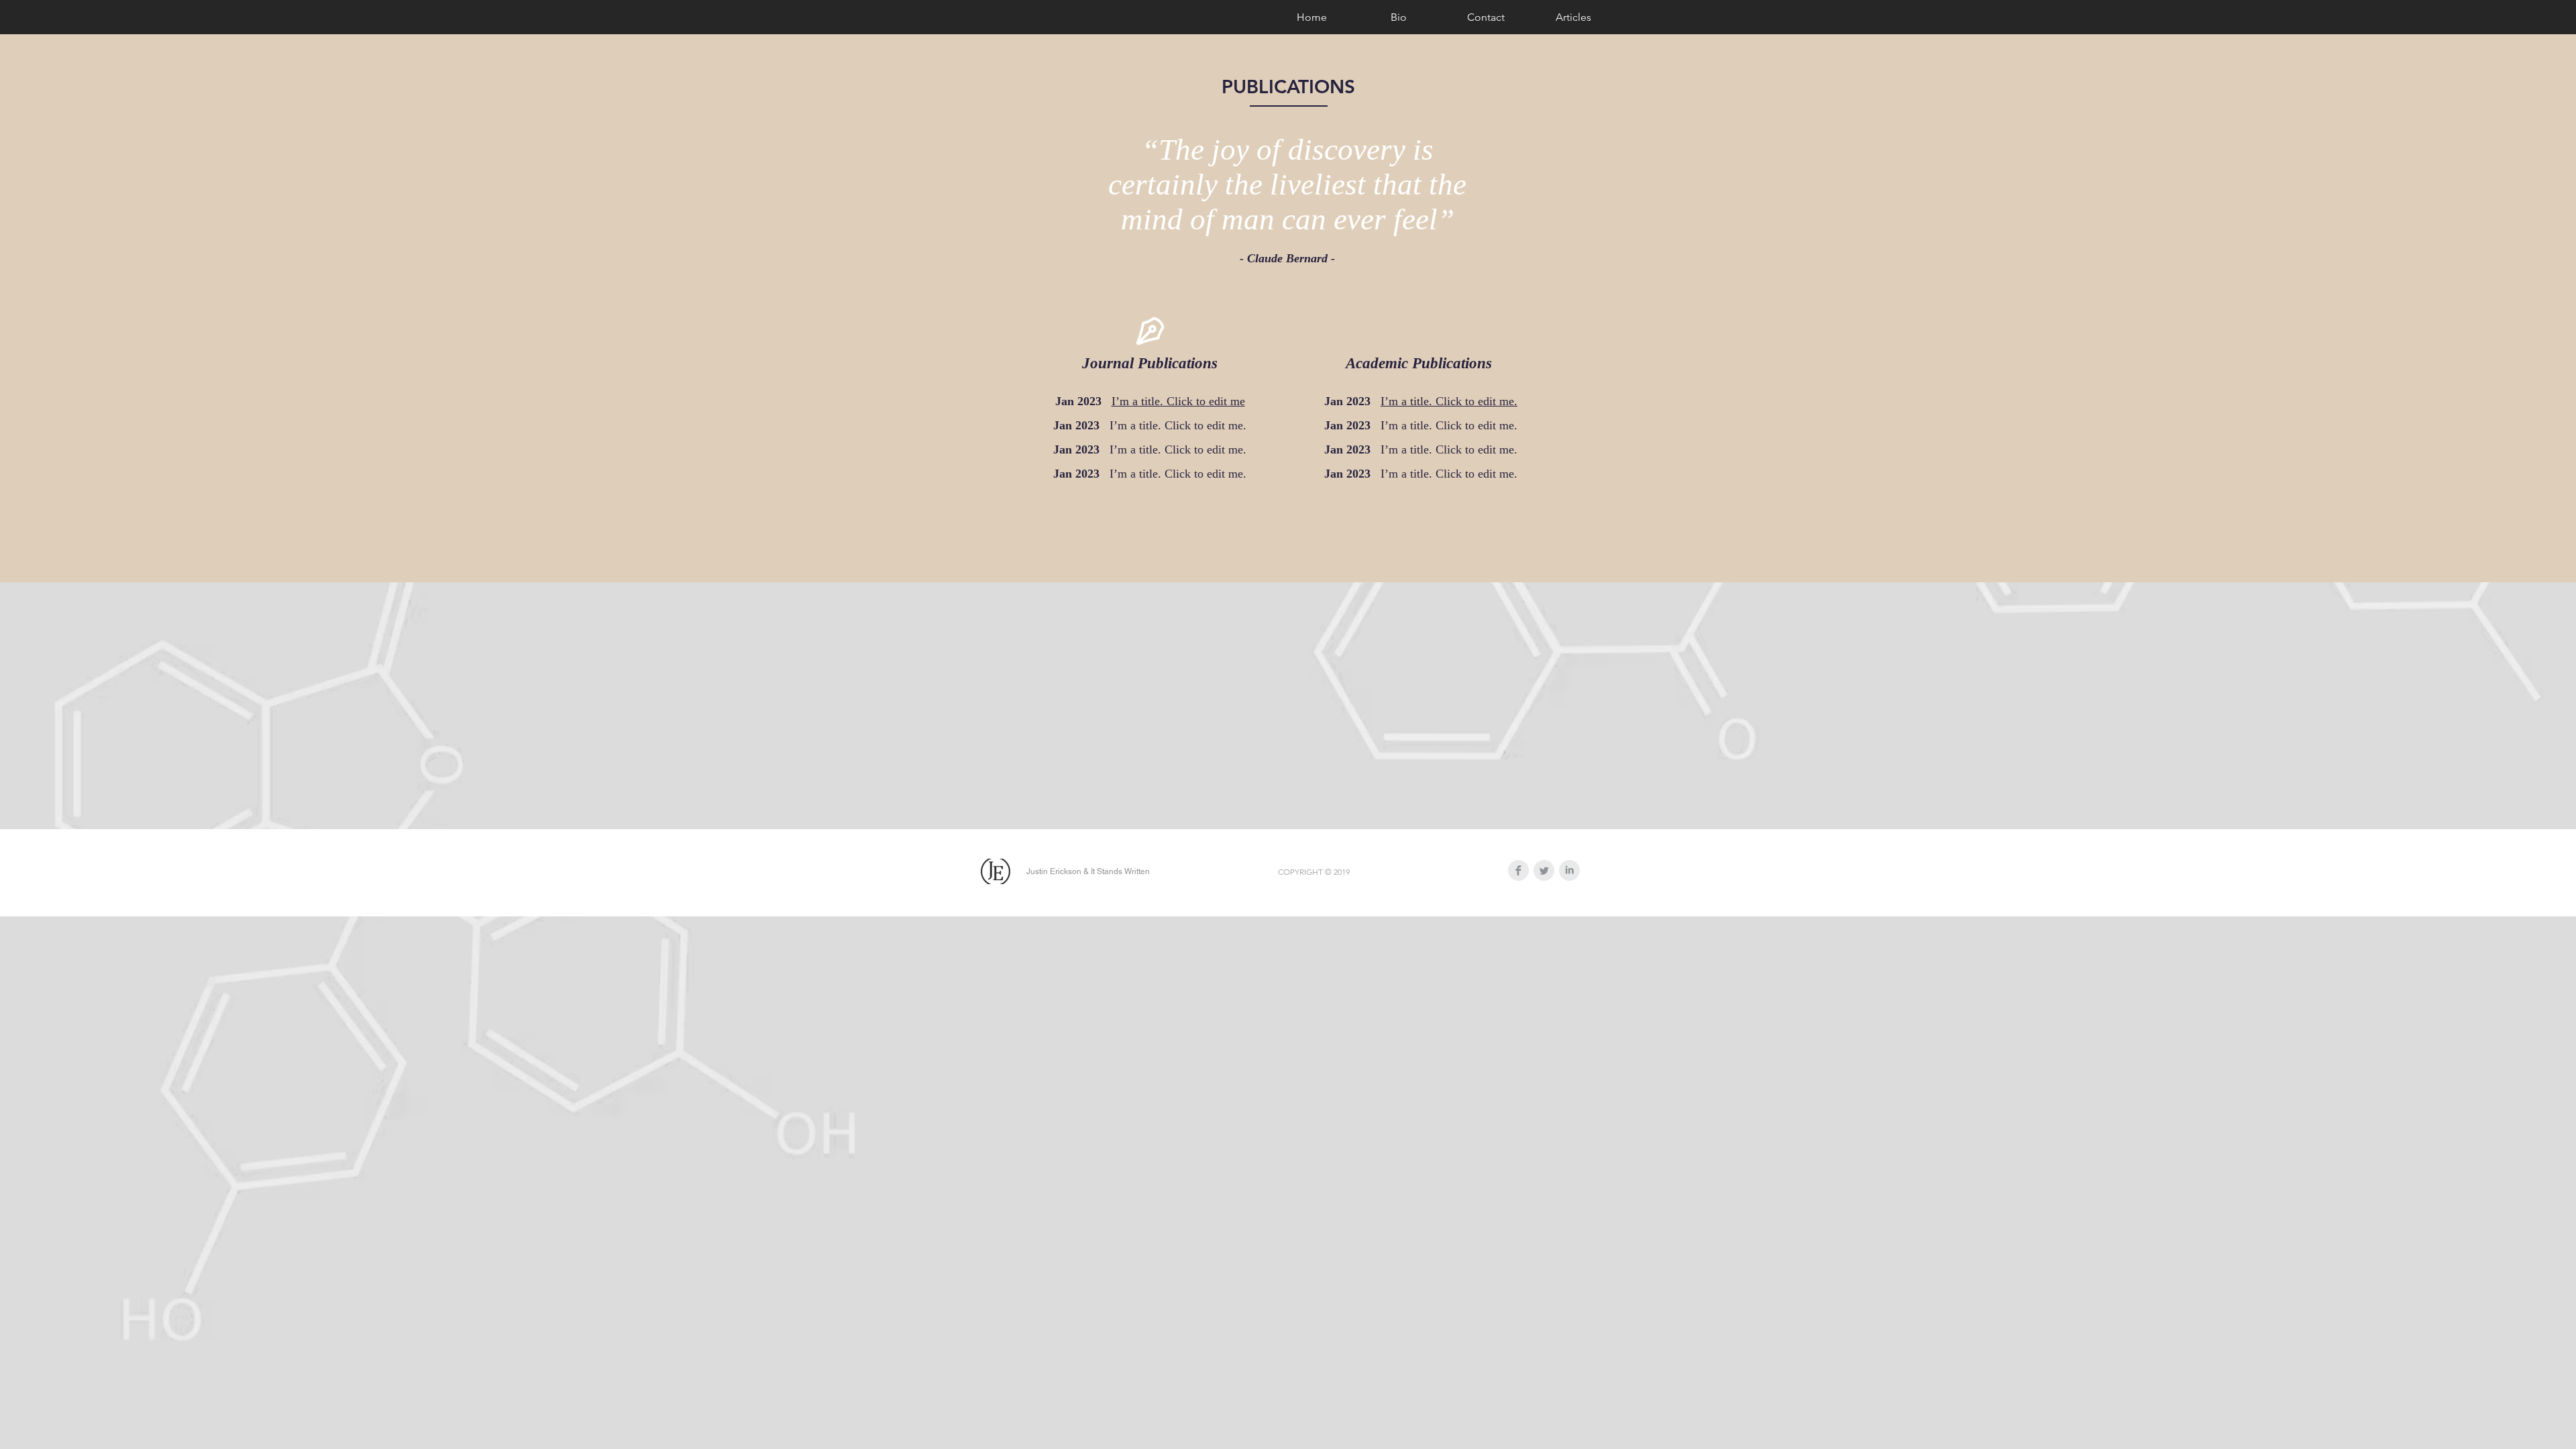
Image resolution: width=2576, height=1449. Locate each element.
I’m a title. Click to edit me (1178, 401)
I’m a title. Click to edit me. (1449, 401)
